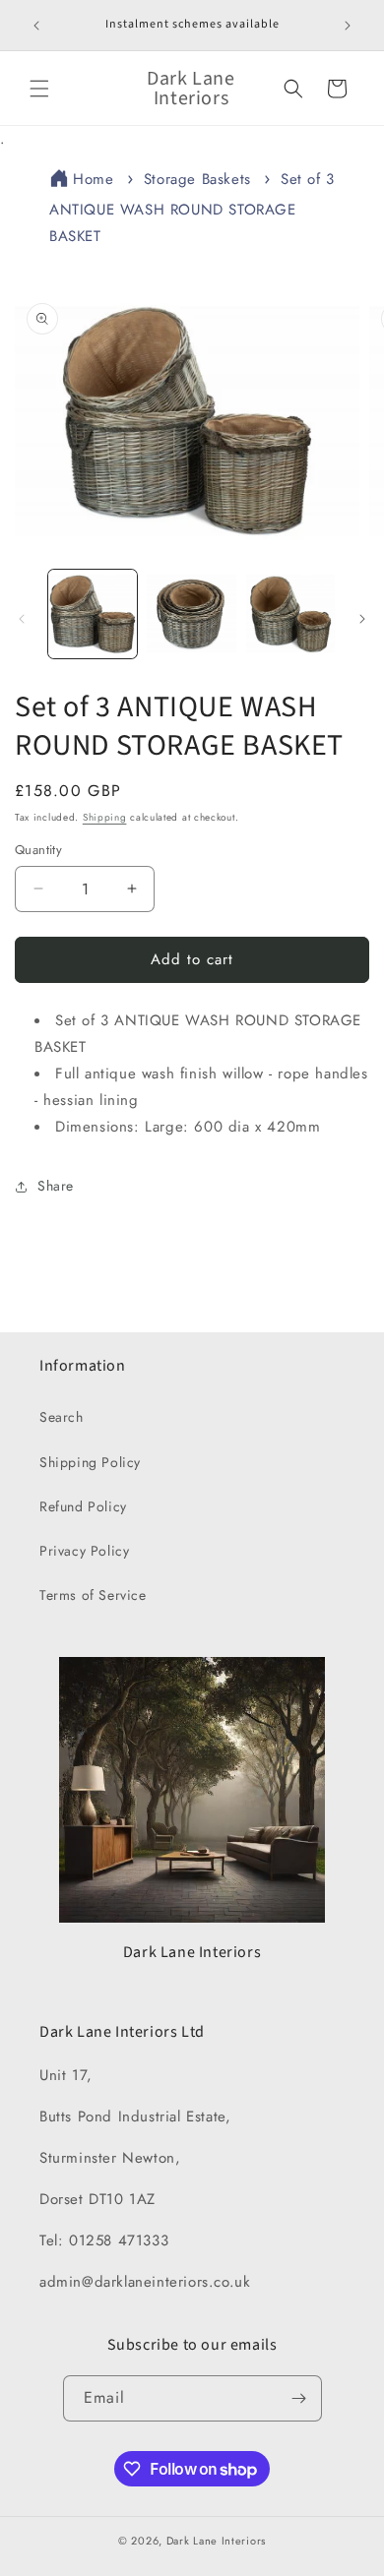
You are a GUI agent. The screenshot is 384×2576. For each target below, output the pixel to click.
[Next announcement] (348, 26)
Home (93, 179)
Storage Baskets (197, 179)
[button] (39, 89)
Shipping (105, 817)
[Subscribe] (299, 2398)
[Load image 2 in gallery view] (191, 614)
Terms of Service (93, 1595)
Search (62, 1417)
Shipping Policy (90, 1462)
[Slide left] (22, 619)
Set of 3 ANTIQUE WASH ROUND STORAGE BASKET (192, 208)
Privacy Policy (84, 1551)
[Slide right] (362, 619)
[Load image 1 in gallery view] (93, 614)
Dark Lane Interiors (216, 2541)
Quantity (38, 850)
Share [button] (56, 1186)
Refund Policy (83, 1506)
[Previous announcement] (36, 26)
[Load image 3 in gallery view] (290, 614)
